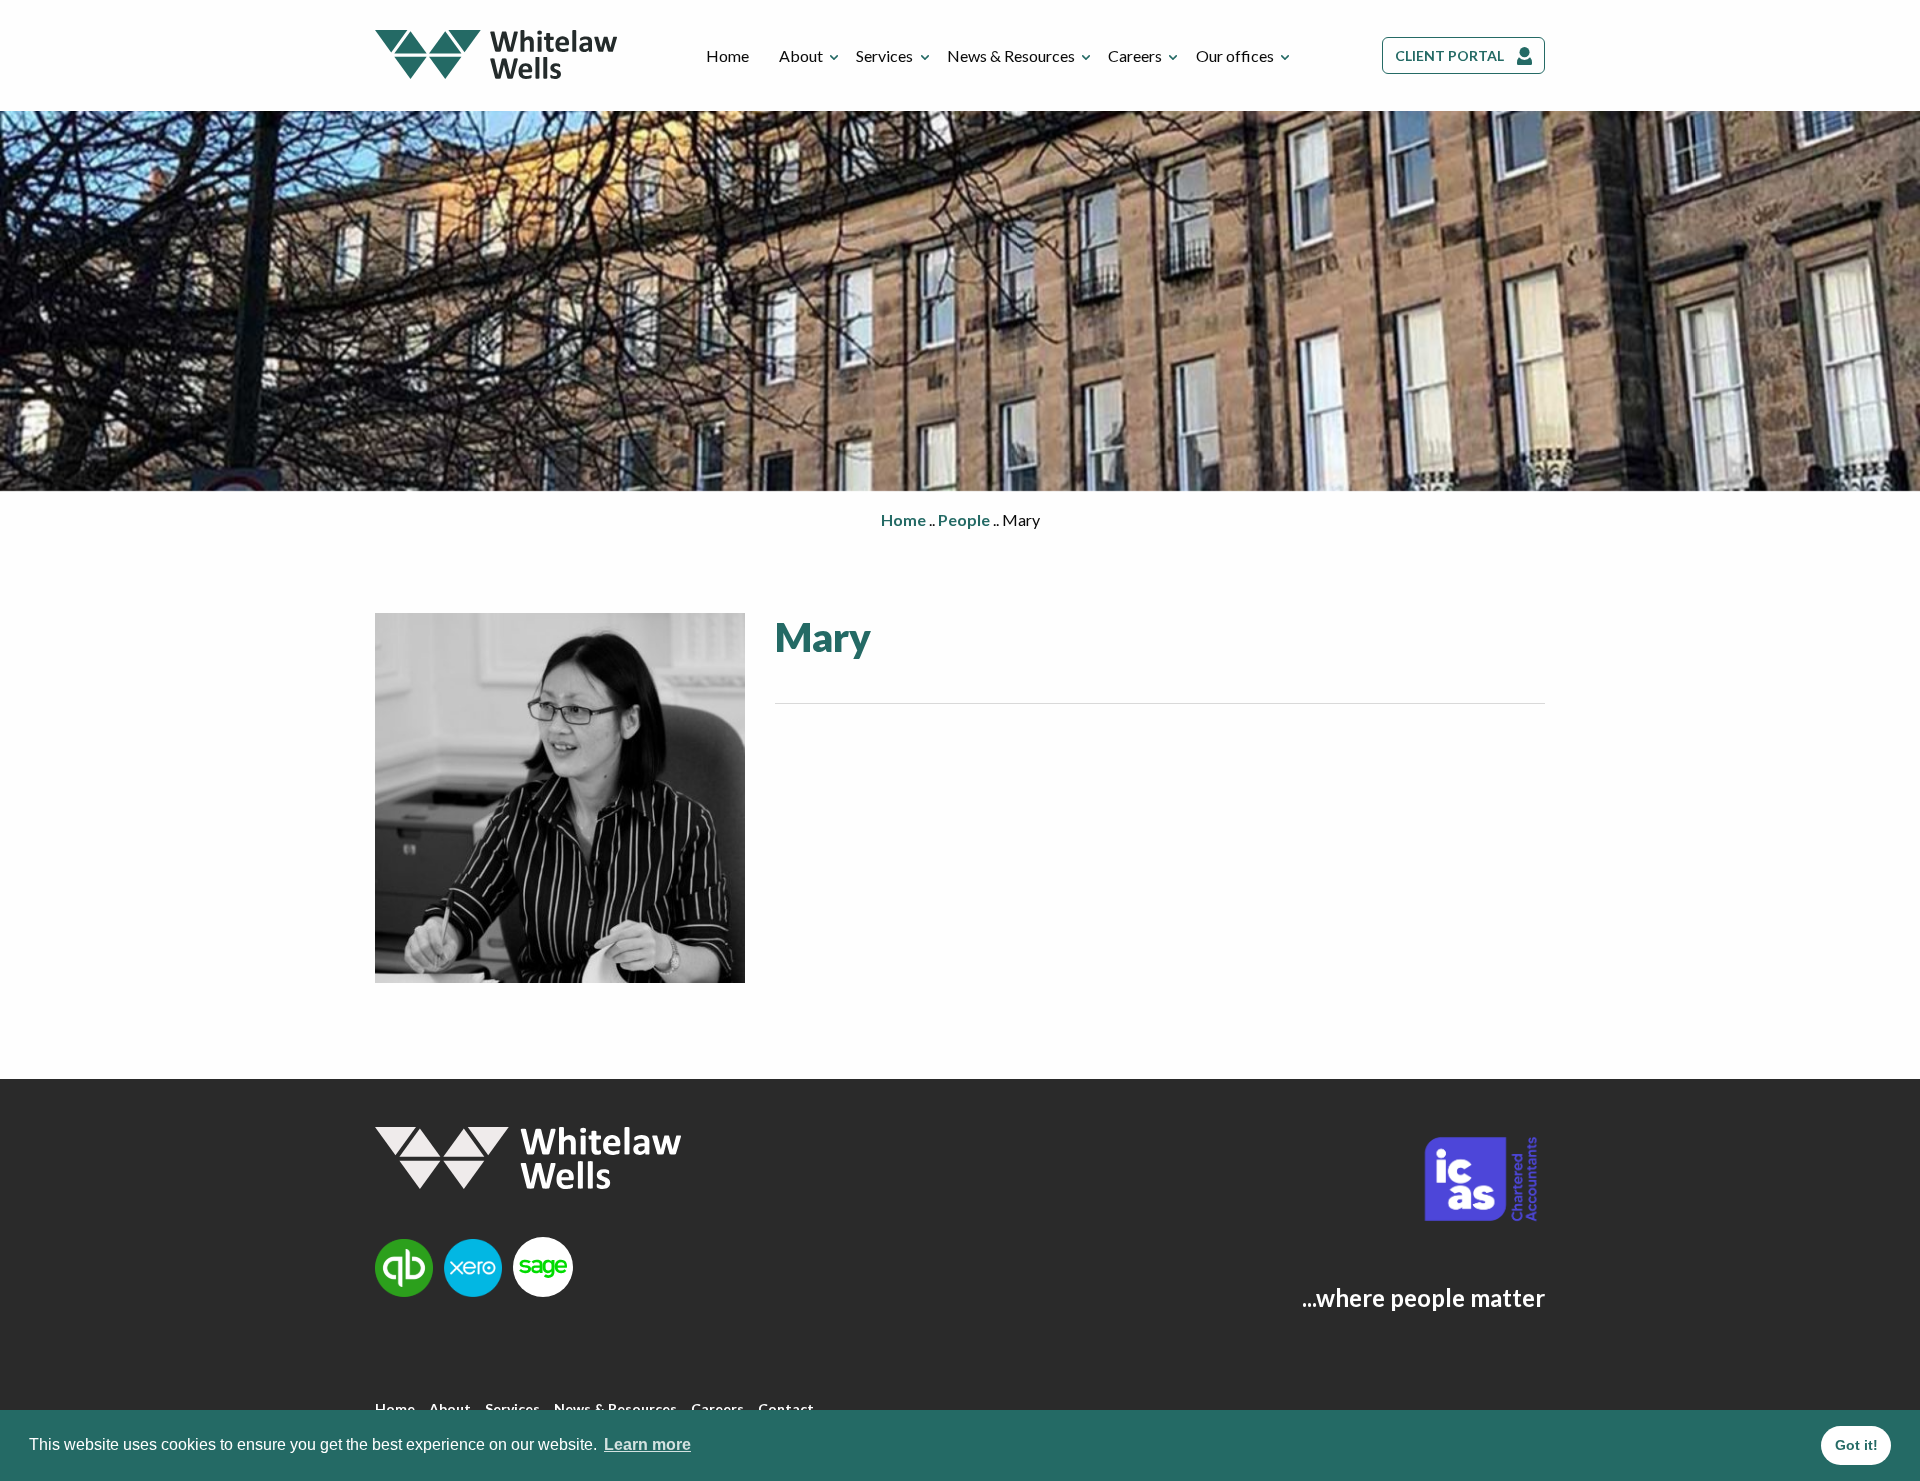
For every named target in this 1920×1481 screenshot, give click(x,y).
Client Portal (1449, 55)
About (801, 55)
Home (727, 55)
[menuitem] (727, 56)
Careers (1135, 55)
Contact (786, 1408)
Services (884, 55)
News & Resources (1011, 55)
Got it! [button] (1856, 1445)
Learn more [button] (647, 1444)
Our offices (1235, 55)
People (964, 519)
